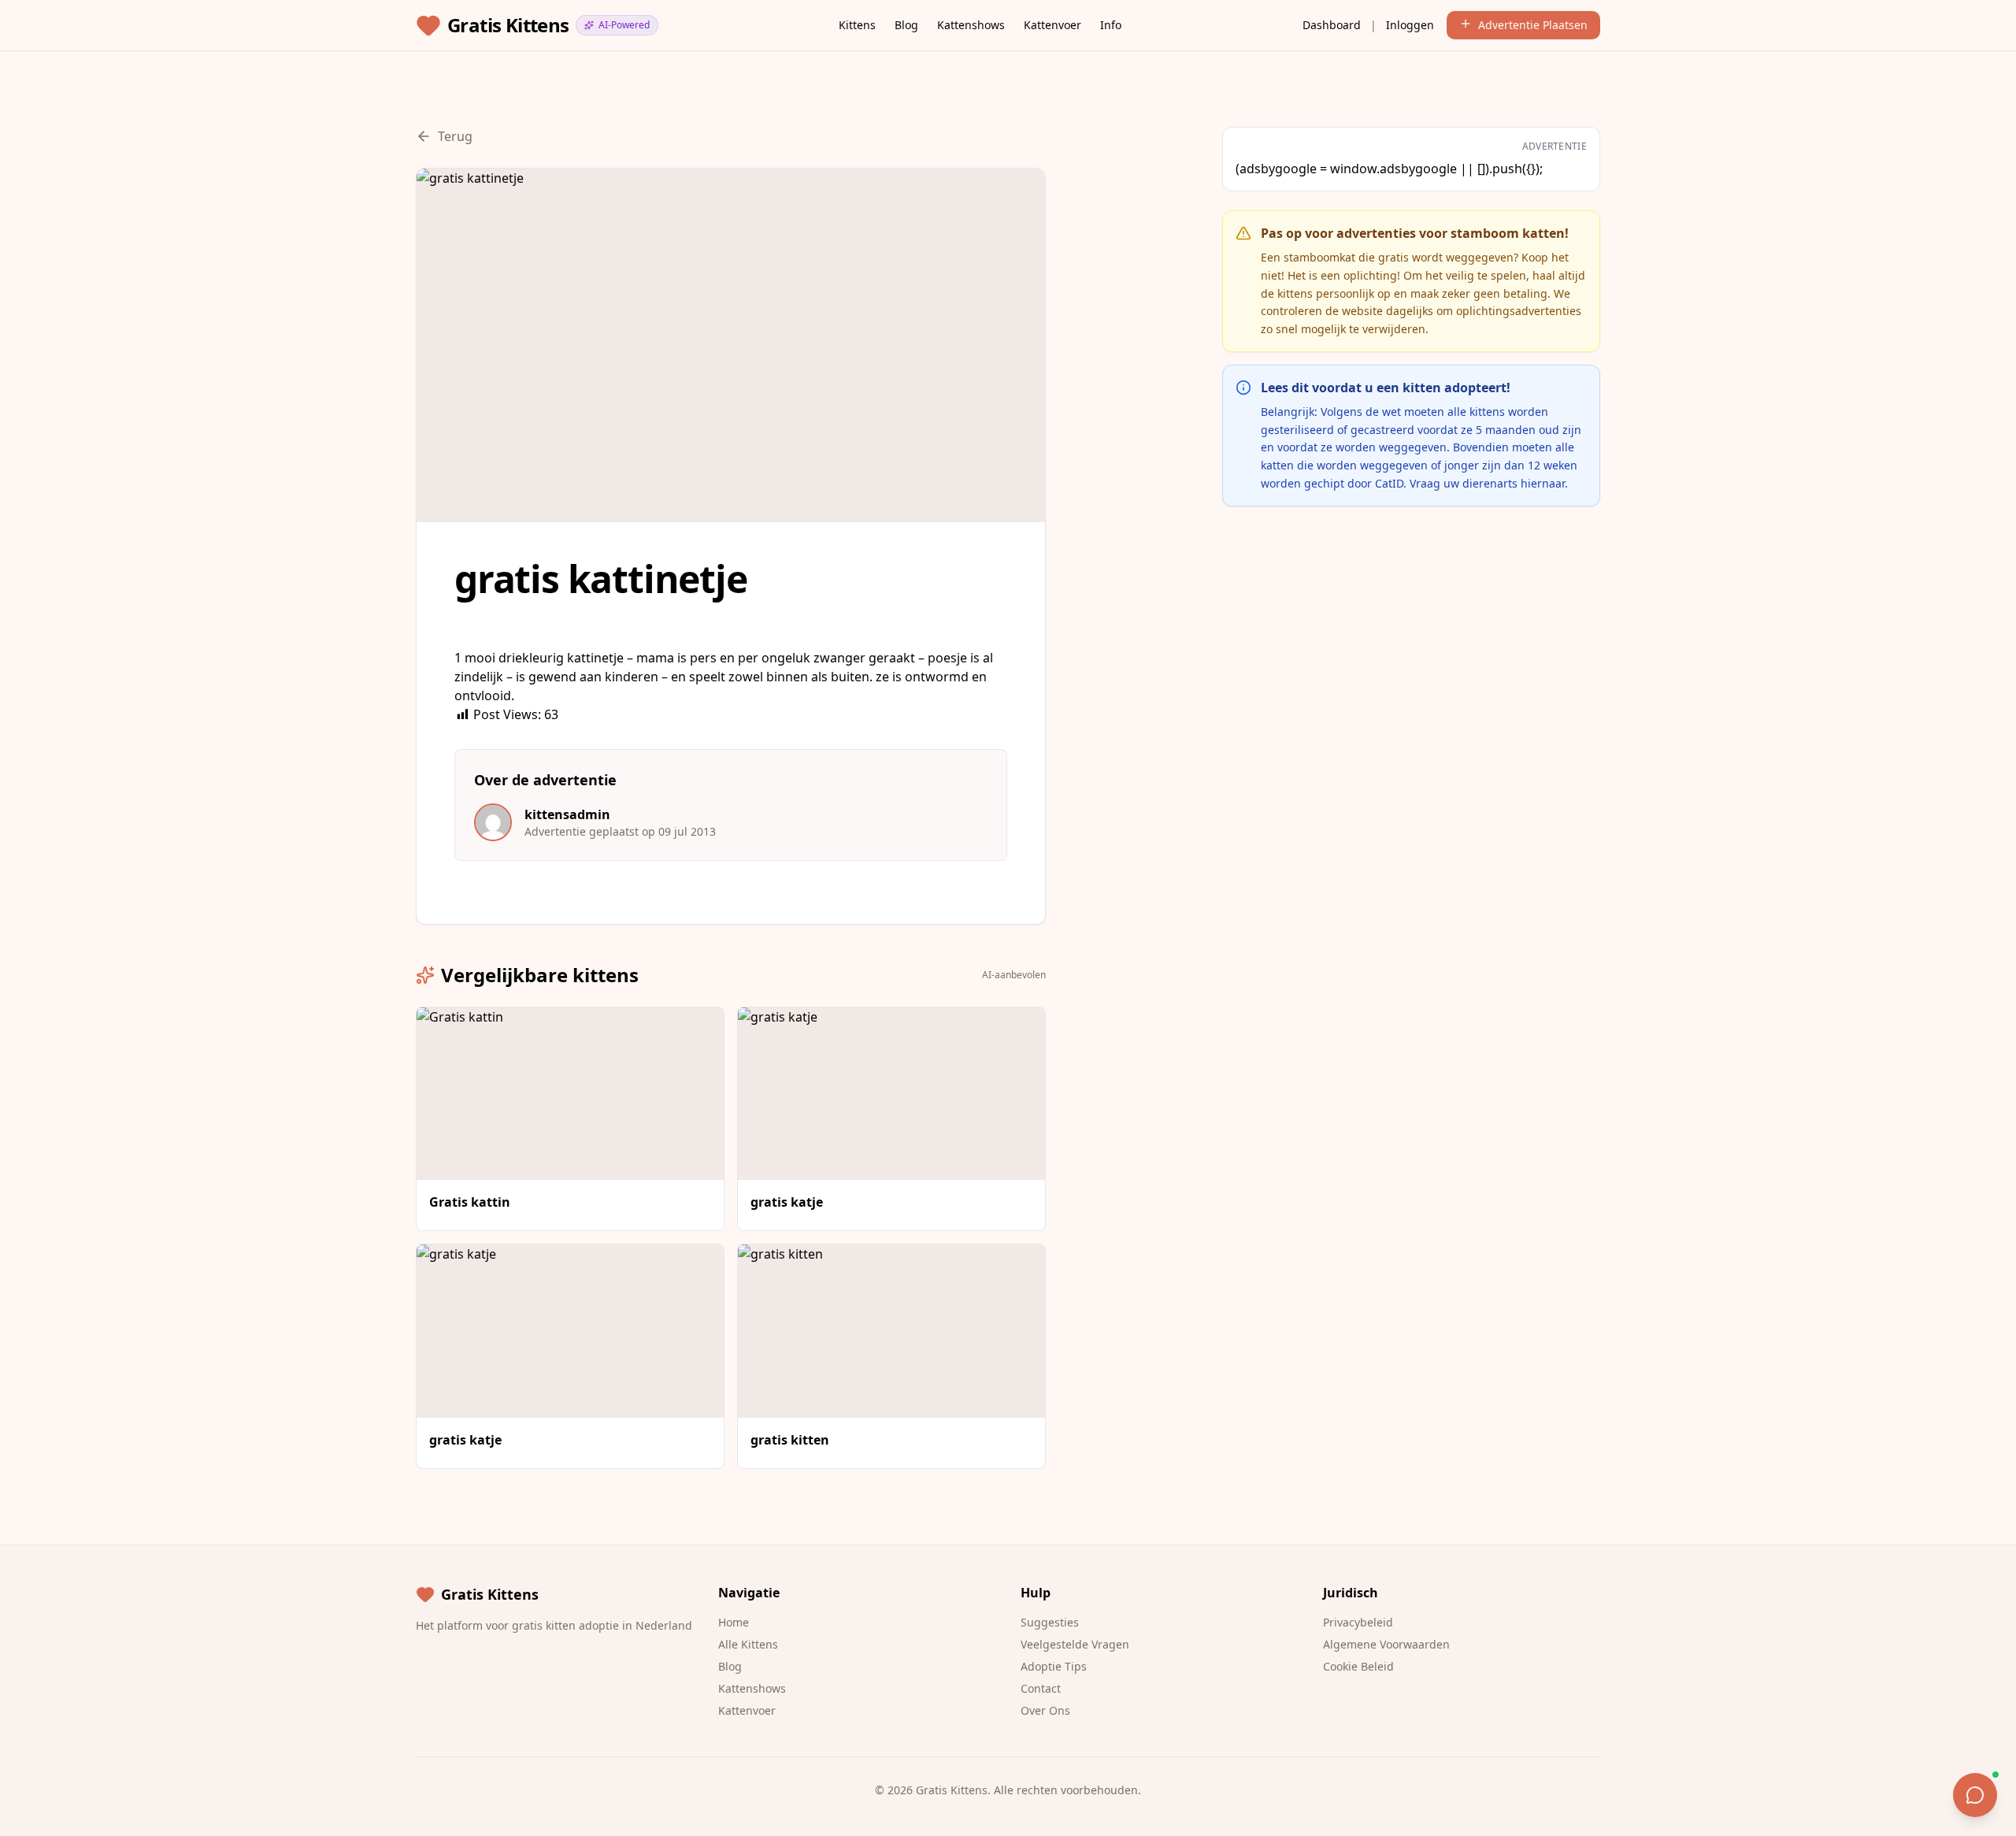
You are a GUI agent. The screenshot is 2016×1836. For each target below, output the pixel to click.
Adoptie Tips (1054, 1666)
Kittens (857, 25)
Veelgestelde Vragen (1075, 1644)
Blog (906, 25)
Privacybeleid (1358, 1622)
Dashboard (1332, 25)
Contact (1041, 1688)
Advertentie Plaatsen (1533, 25)
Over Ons (1045, 1710)
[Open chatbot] (1975, 1795)
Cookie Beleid (1358, 1666)
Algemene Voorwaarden (1386, 1644)
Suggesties (1050, 1622)
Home (734, 1622)
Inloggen (1410, 25)
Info (1111, 25)
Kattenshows (971, 25)
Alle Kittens (748, 1644)
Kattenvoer (1052, 25)
